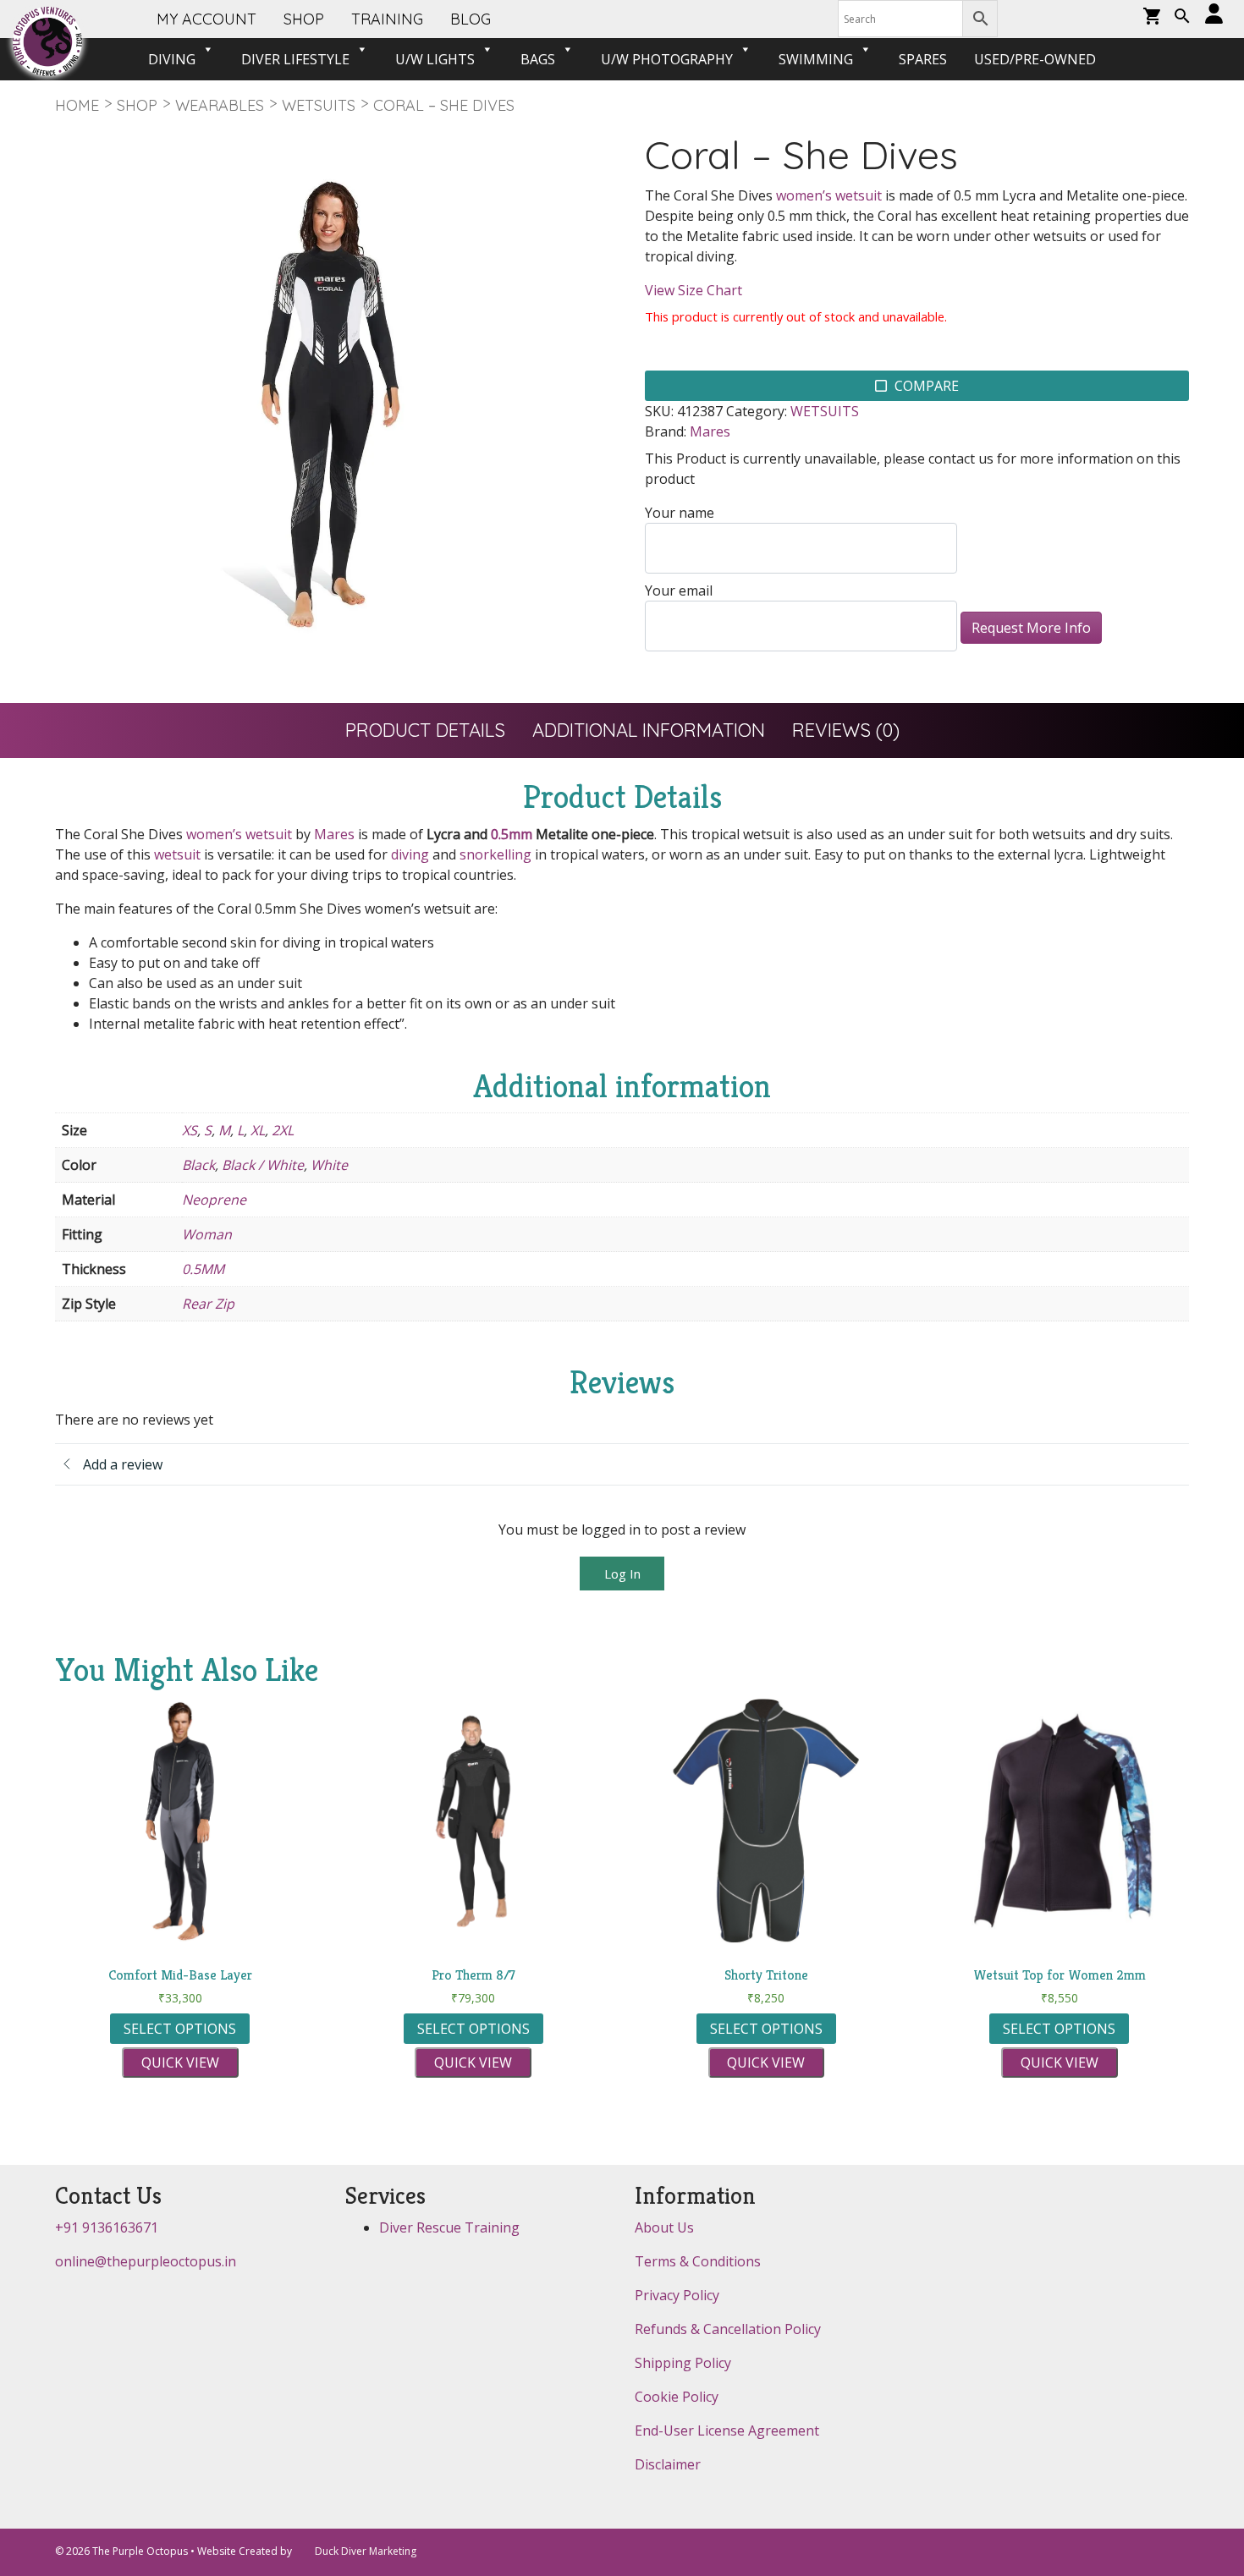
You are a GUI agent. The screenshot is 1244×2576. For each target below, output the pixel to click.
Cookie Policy (677, 2397)
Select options (180, 2029)
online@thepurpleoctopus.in (146, 2261)
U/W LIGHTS (435, 59)
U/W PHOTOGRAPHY (667, 59)
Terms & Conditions (698, 2261)
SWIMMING (816, 59)
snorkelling (495, 854)
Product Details (425, 730)
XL (258, 1130)
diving (410, 854)
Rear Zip (208, 1304)
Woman (207, 1234)
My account (206, 19)
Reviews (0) (846, 730)
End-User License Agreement (727, 2430)
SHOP (304, 19)
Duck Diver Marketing (366, 2551)
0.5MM (203, 1269)
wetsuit (177, 854)
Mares (710, 431)
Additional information (649, 730)
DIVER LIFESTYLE (295, 59)
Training (387, 19)
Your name (680, 513)
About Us (664, 2227)
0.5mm (512, 834)
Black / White (263, 1165)
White (329, 1165)
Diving (172, 59)
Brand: (666, 431)
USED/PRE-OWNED (1035, 59)
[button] (1182, 18)
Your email (679, 590)
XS (190, 1130)
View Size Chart (694, 290)
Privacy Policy (677, 2295)
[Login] (1214, 15)
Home (77, 105)
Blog (471, 19)
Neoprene (214, 1200)
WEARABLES (220, 105)
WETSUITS (319, 105)
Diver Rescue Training (449, 2227)
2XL (283, 1130)
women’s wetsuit (829, 195)
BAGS (538, 59)
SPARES (923, 59)
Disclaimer (668, 2464)
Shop (137, 105)
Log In (622, 1574)
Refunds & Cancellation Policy (728, 2329)
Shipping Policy (683, 2363)
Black (198, 1165)
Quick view (180, 2062)
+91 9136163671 (107, 2227)
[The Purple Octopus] (47, 41)
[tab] (425, 731)
